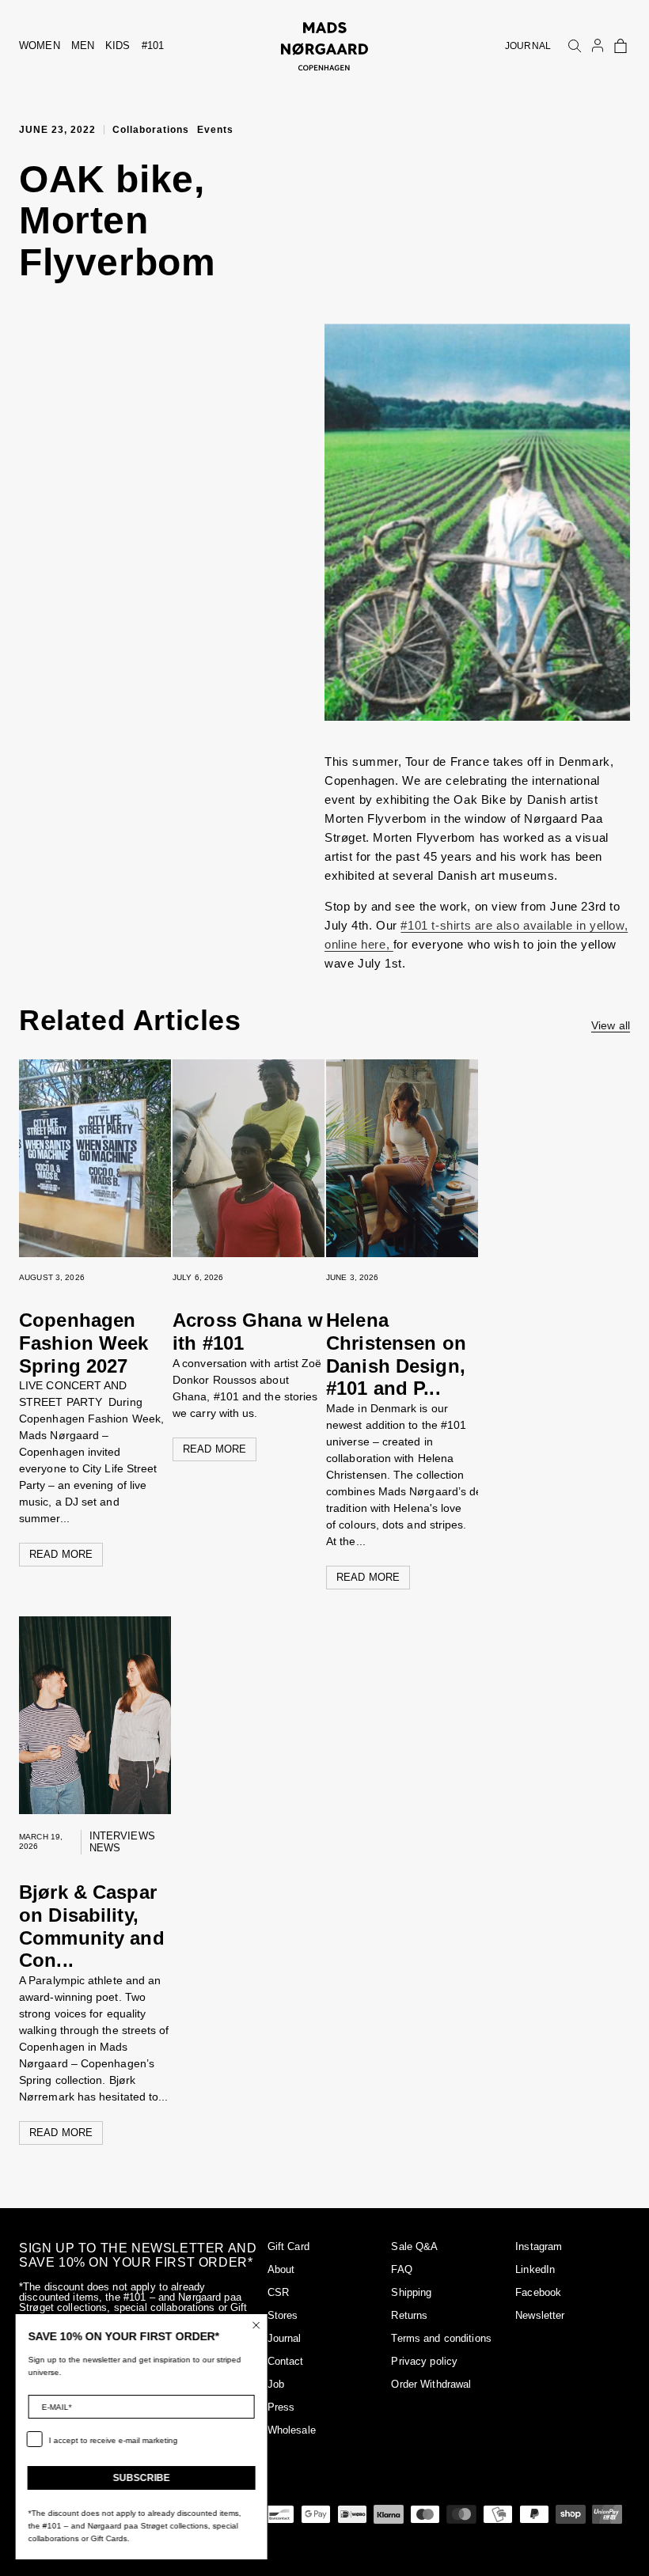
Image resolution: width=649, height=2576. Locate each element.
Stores (283, 2315)
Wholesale (292, 2430)
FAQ (401, 2269)
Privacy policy (424, 2361)
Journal (285, 2338)
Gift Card (288, 2246)
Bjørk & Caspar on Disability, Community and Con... (92, 1926)
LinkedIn (535, 2269)
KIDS (118, 45)
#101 (153, 45)
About (281, 2269)
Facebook (538, 2292)
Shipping (411, 2292)
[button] (621, 46)
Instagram (539, 2246)
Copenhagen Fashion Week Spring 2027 (84, 1343)
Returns (409, 2315)
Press (281, 2407)
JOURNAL (528, 46)
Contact (286, 2361)
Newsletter (540, 2315)
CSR (278, 2292)
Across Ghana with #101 (248, 1332)
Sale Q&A (414, 2246)
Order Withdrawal (431, 2384)
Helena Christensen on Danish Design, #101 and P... (396, 1354)
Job (276, 2384)
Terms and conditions (441, 2338)
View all (611, 1025)
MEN (83, 45)
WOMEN (40, 45)
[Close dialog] (257, 2325)
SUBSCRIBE (142, 2478)
